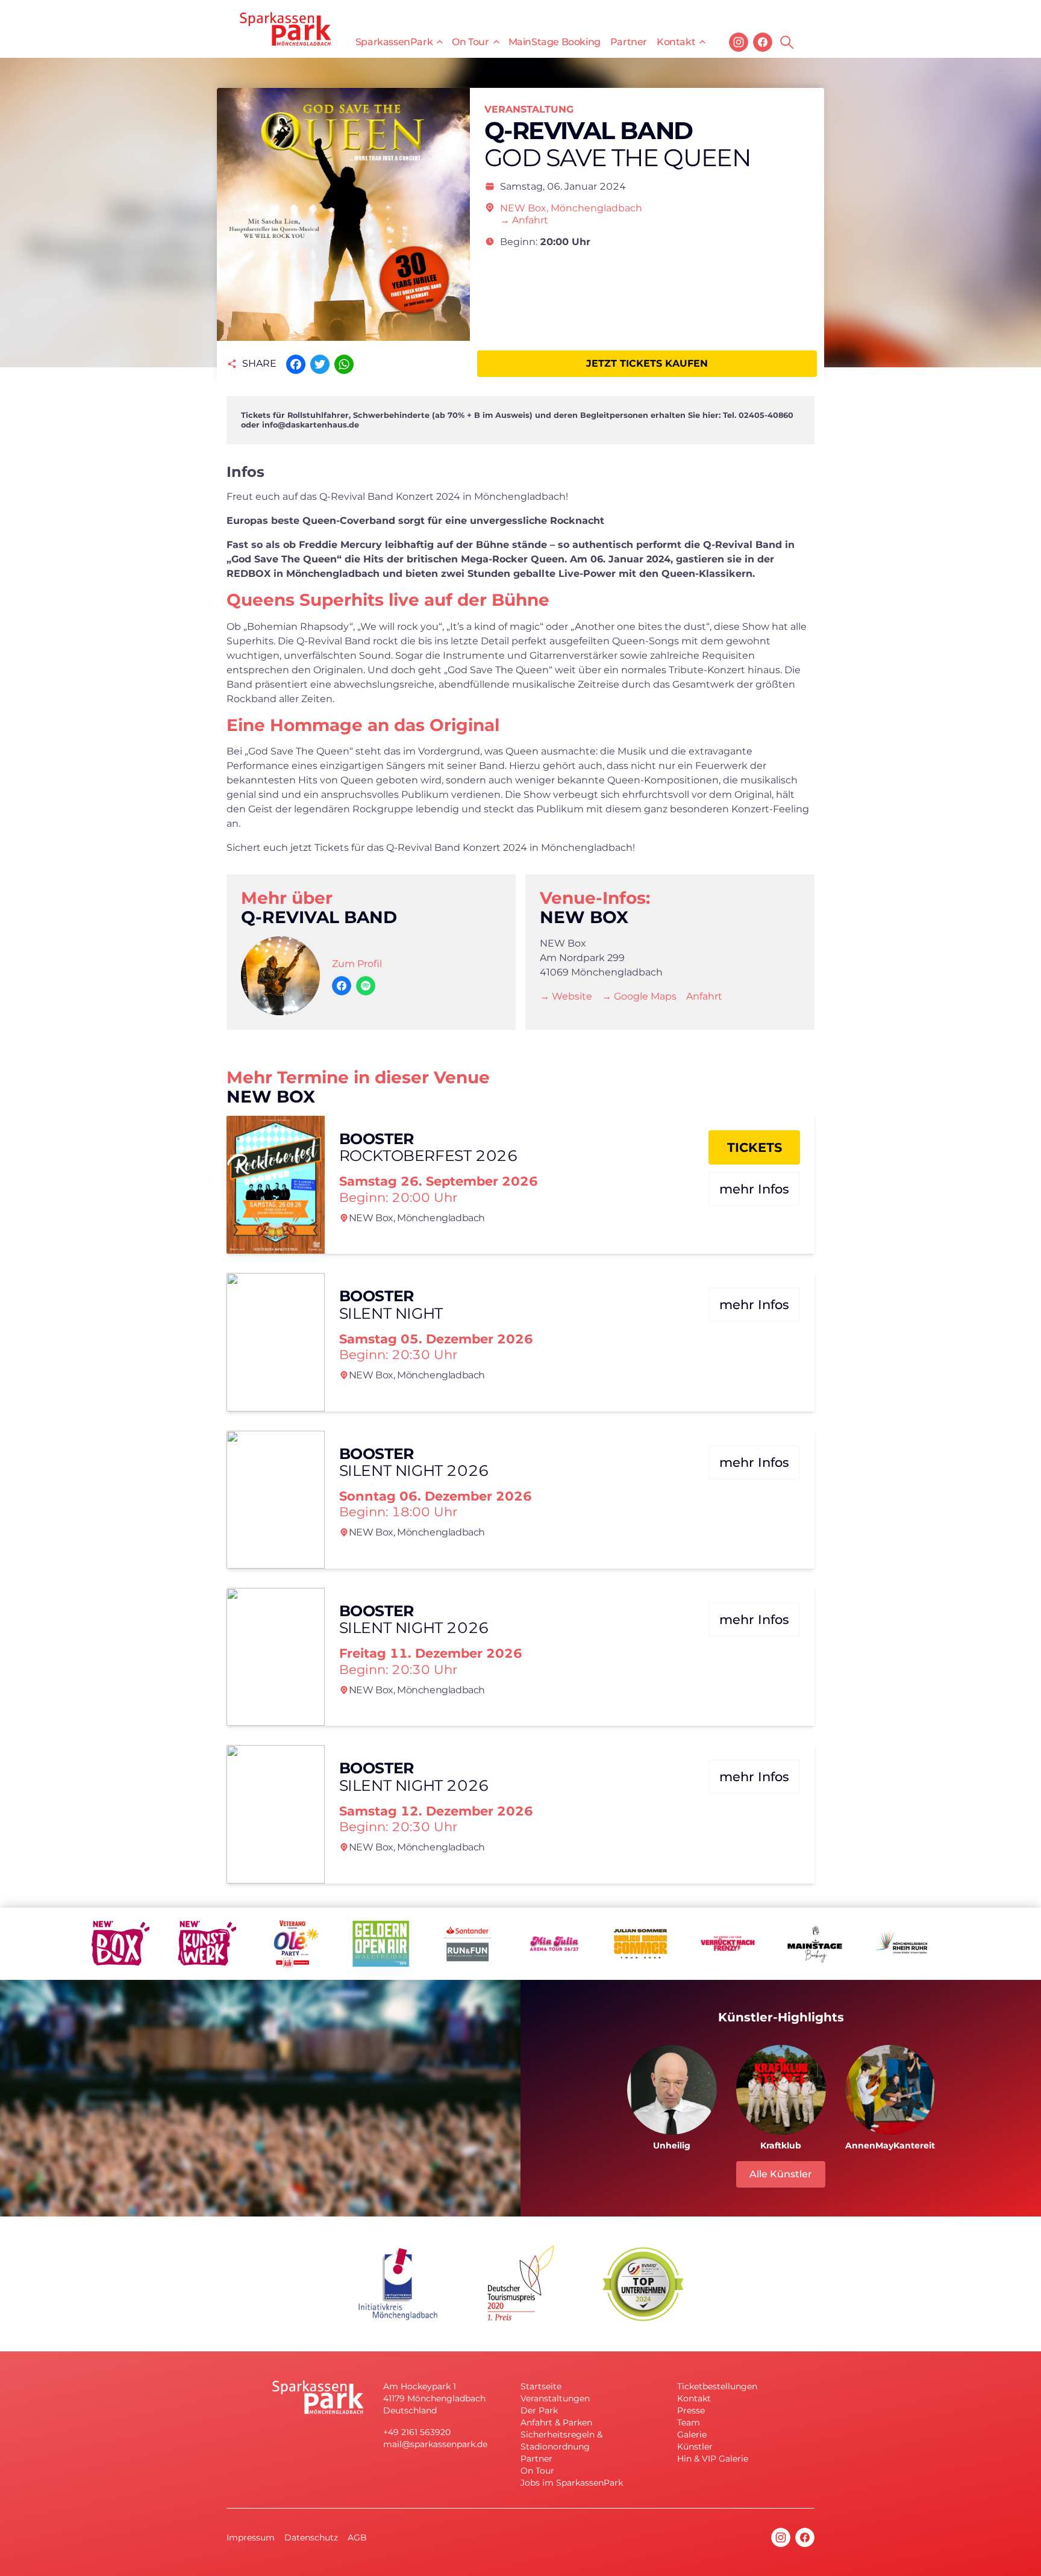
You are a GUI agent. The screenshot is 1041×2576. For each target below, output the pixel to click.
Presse (691, 2410)
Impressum (251, 2537)
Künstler (695, 2447)
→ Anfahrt (524, 220)
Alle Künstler (781, 2174)
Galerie (692, 2434)
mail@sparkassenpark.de (435, 2444)
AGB (357, 2537)
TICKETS (755, 1147)
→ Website (566, 996)
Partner (629, 42)
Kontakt (676, 42)
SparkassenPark (394, 42)
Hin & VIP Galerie (713, 2459)
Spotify (366, 986)
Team (689, 2422)
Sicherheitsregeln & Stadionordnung (561, 2441)
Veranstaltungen (555, 2398)
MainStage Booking (555, 42)
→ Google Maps (639, 996)
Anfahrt (704, 996)
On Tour (470, 42)
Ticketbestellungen (717, 2386)
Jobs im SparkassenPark (572, 2483)
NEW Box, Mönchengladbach (571, 208)
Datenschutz (311, 2537)
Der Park (539, 2410)
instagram (739, 42)
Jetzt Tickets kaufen (647, 363)
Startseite (541, 2386)
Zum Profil (357, 964)
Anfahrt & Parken (556, 2422)
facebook (763, 42)
